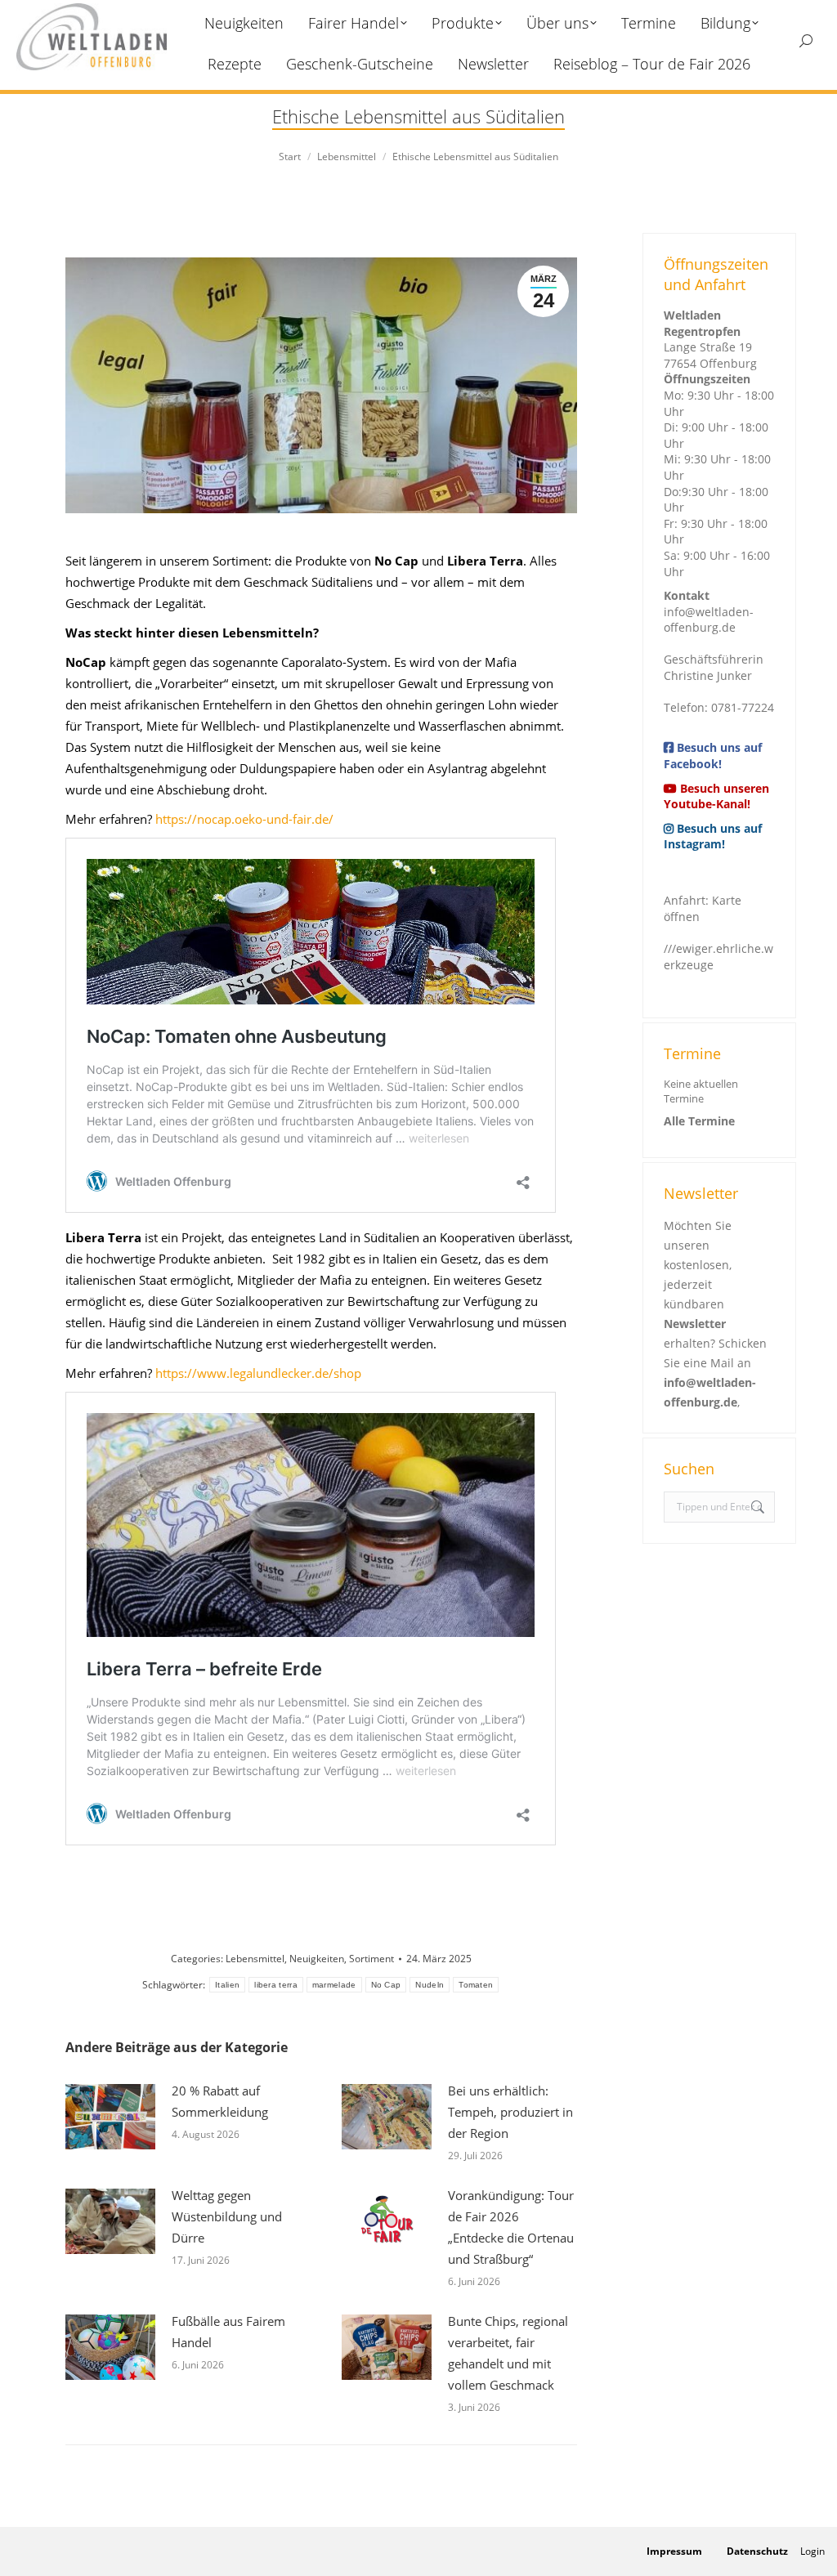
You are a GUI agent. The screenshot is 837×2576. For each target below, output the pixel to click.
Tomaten (476, 1985)
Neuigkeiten (317, 1959)
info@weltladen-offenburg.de (709, 620)
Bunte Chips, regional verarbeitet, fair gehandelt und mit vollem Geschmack (508, 2353)
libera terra (276, 1985)
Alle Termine (699, 1121)
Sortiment (372, 1959)
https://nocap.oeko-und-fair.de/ (243, 819)
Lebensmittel (255, 1959)
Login (812, 2551)
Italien (227, 1985)
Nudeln (430, 1985)
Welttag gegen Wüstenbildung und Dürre (227, 2216)
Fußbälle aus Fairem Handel (228, 2332)
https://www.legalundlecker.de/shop (258, 1373)
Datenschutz (757, 2551)
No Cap (386, 1985)
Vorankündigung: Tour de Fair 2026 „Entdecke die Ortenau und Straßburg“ (511, 2227)
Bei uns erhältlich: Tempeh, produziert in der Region (510, 2112)
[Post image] (110, 2117)
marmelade (334, 1985)
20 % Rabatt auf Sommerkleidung (220, 2101)
